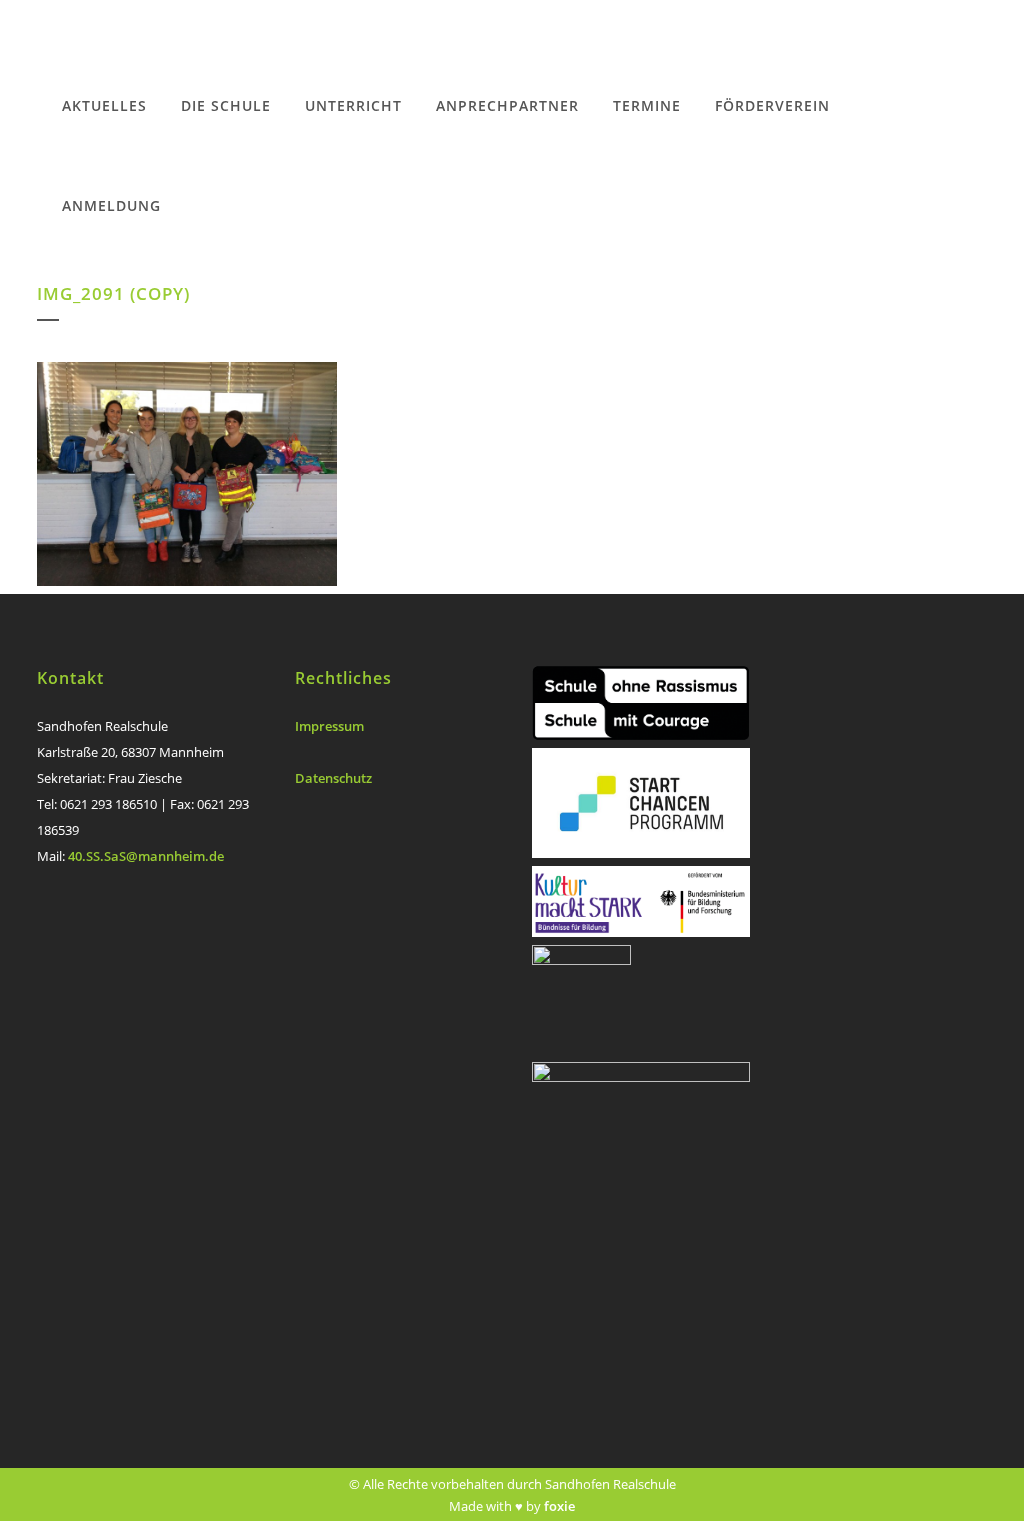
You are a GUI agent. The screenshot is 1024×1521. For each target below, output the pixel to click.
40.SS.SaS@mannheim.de (146, 856)
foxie (559, 1506)
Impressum (329, 726)
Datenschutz (333, 778)
